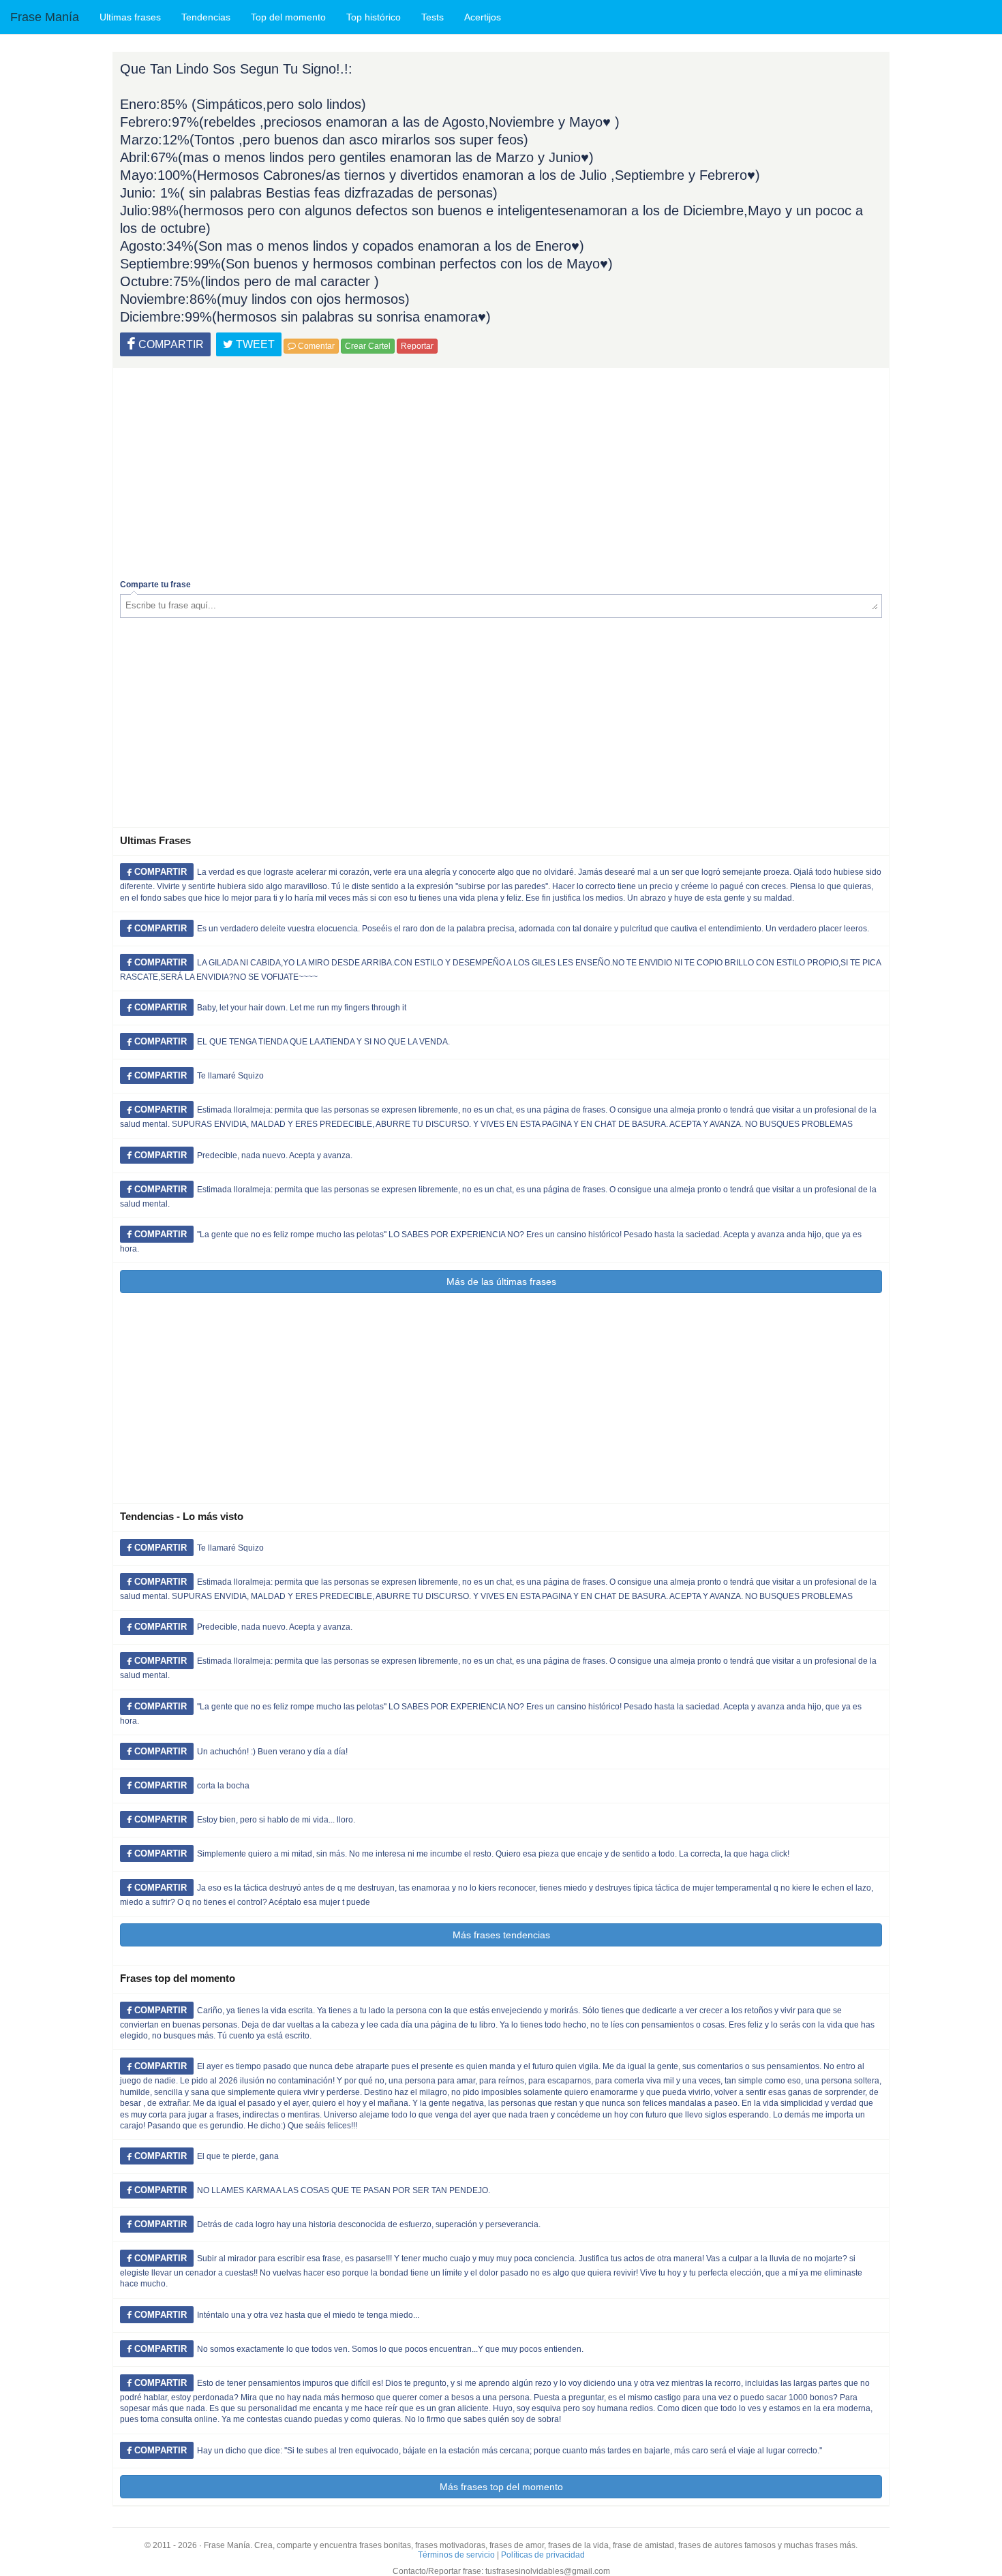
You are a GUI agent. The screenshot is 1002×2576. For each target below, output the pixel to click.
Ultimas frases (130, 17)
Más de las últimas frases (501, 1282)
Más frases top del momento (501, 2487)
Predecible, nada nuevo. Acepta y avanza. (275, 1155)
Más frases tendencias (501, 1935)
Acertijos (483, 17)
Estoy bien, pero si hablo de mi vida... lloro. (276, 1820)
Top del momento (288, 17)
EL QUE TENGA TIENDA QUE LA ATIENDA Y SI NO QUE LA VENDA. (323, 1042)
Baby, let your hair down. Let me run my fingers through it (302, 1008)
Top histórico (374, 17)
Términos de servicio (456, 2555)
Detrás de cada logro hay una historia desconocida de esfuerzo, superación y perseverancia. (369, 2224)
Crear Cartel (368, 346)
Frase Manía (45, 17)
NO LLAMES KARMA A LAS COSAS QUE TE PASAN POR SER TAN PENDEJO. (344, 2190)
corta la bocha (223, 1786)
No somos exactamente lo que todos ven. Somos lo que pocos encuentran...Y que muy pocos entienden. (390, 2349)
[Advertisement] (501, 470)
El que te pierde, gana (238, 2156)
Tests (432, 17)
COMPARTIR (170, 344)
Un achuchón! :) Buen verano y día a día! (272, 1752)
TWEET (254, 344)
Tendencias (206, 17)
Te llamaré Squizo (230, 1076)
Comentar (315, 346)
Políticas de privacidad (543, 2555)
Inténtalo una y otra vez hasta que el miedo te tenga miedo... (308, 2315)
